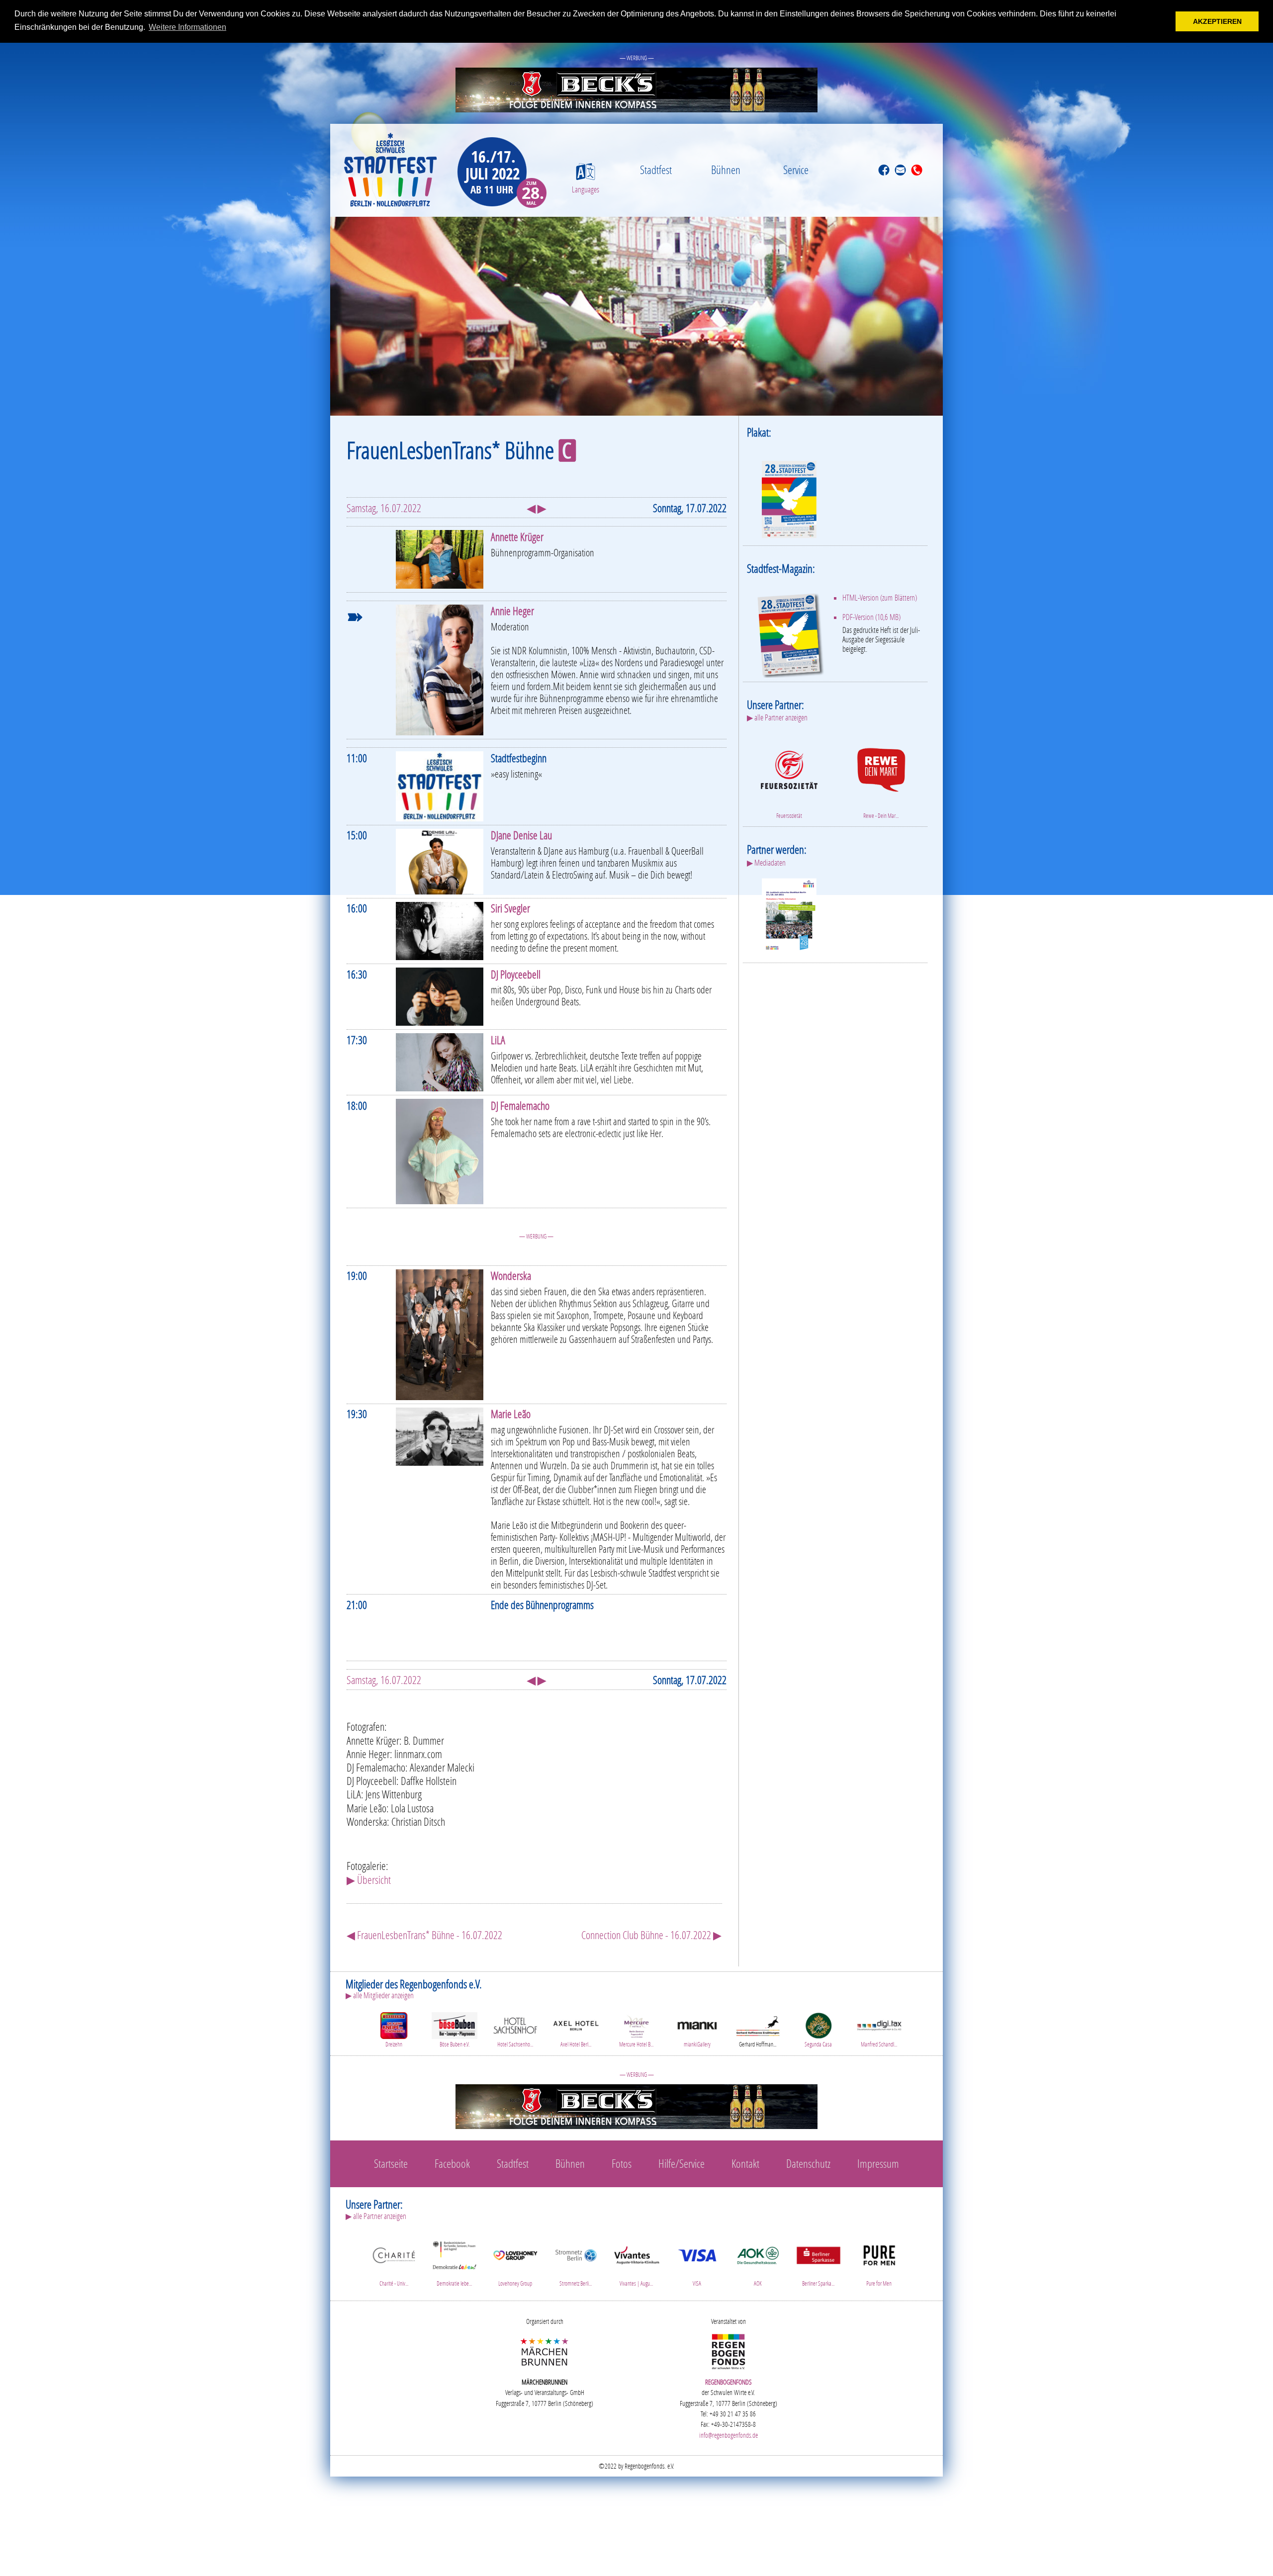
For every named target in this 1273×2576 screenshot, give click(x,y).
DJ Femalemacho (520, 1106)
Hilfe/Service (682, 2163)
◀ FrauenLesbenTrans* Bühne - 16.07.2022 (424, 1935)
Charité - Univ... (394, 2283)
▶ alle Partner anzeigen (777, 717)
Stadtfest (656, 170)
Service (796, 170)
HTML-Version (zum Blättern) (880, 598)
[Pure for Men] (879, 2254)
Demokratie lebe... (454, 2283)
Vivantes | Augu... (636, 2283)
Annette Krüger (517, 537)
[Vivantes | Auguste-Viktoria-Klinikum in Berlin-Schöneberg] (636, 2254)
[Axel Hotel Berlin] (576, 2024)
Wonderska (511, 1276)
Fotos (622, 2163)
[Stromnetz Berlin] (576, 2254)
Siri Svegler (510, 908)
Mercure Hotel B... (636, 2044)
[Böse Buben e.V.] (455, 2024)
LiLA (498, 1040)
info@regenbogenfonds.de (728, 2435)
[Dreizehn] (394, 2024)
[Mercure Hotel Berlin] (636, 2024)
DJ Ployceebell (516, 974)
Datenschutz (808, 2163)
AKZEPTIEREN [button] (1217, 21)
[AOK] (758, 2254)
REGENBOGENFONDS (728, 2382)
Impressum (878, 2163)
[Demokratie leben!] (455, 2254)
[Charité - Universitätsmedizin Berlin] (394, 2254)
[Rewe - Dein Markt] (881, 768)
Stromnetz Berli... (576, 2283)
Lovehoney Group (515, 2283)
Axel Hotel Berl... (576, 2044)
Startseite (391, 2163)
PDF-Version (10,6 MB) (871, 617)
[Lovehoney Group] (515, 2254)
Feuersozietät (789, 816)
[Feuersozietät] (789, 768)
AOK (758, 2283)
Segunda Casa (818, 2044)
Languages (586, 189)
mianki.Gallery (697, 2044)
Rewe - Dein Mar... (881, 816)
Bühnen (726, 170)
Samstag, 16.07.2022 (384, 508)
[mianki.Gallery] (697, 2024)
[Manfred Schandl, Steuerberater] (879, 2024)
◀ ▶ (537, 508)
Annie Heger (512, 611)
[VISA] (697, 2254)
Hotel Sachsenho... (515, 2044)
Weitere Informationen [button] (187, 27)
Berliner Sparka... (818, 2283)
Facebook (452, 2163)
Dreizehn (394, 2044)
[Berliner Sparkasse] (818, 2254)
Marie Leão (511, 1414)
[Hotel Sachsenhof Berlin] (515, 2024)
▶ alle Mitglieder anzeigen (380, 1995)
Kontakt (745, 2163)
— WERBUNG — (637, 58)
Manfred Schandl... (879, 2044)
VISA (697, 2283)
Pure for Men (879, 2283)
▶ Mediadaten (766, 863)
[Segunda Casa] (818, 2024)
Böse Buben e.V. (455, 2044)
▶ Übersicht (369, 1880)
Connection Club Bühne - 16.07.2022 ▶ (651, 1935)
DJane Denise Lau (521, 835)
